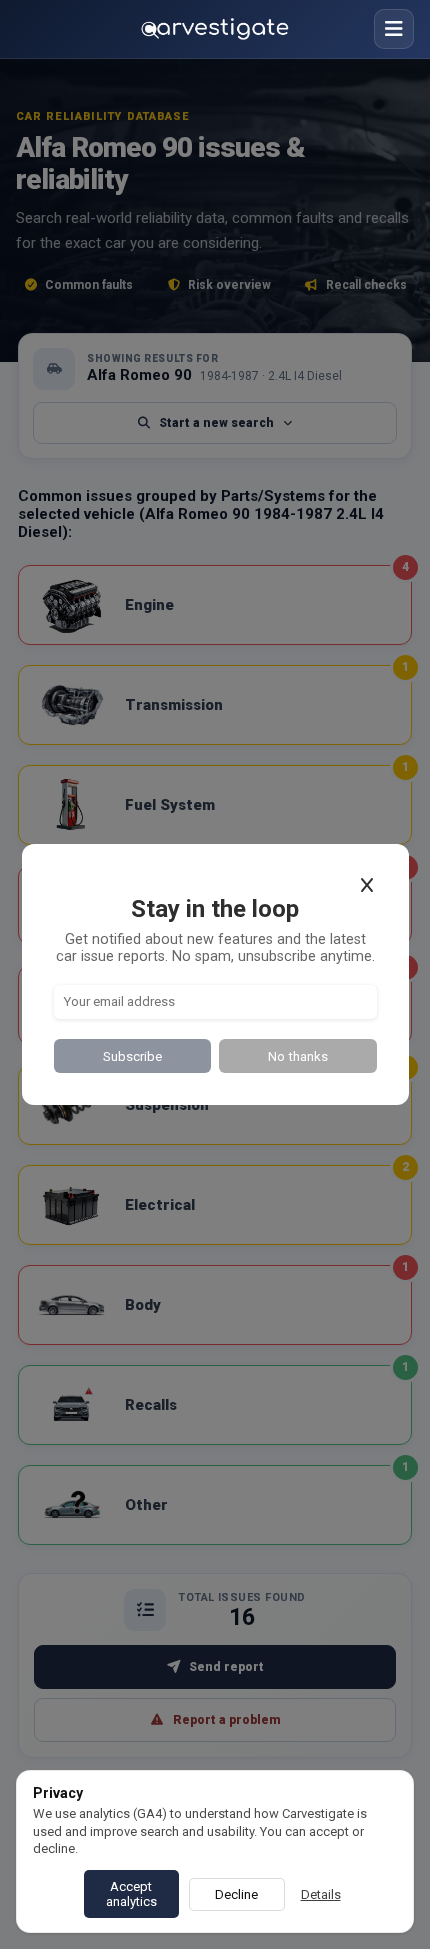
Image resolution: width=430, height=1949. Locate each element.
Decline (236, 1894)
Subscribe (132, 1056)
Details (321, 1894)
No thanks (298, 1056)
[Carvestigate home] (215, 29)
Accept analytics (131, 1894)
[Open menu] (394, 29)
